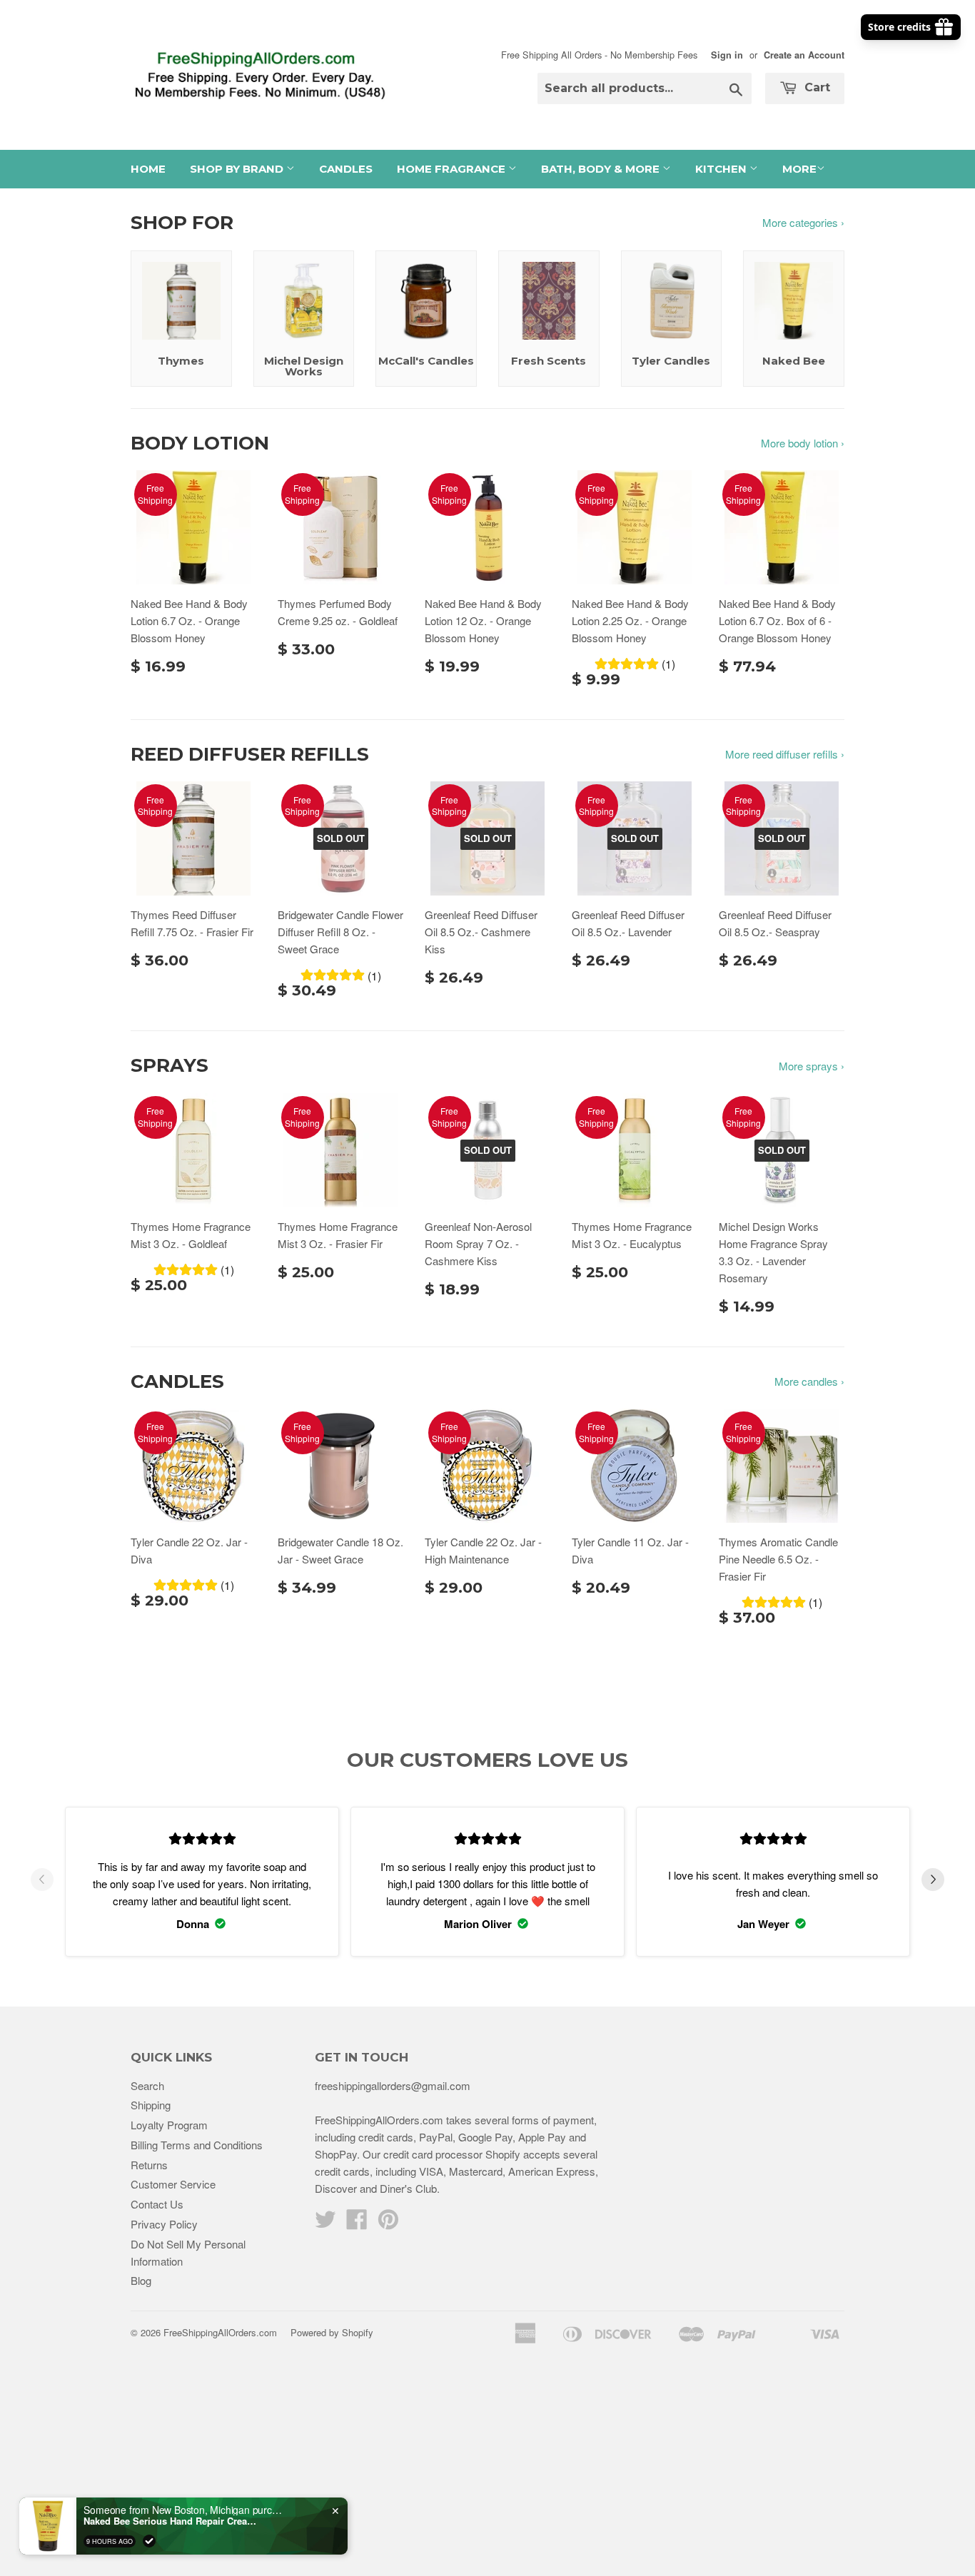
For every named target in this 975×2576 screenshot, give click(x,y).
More (799, 169)
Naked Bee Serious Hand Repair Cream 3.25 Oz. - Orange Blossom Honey (173, 2521)
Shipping (151, 2105)
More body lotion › (803, 443)
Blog (141, 2280)
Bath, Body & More (602, 169)
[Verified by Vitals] (149, 2541)
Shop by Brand (238, 169)
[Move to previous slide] (42, 1882)
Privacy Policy (164, 2224)
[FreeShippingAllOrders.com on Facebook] (357, 2223)
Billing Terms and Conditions (197, 2145)
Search (147, 2085)
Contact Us (157, 2204)
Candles (346, 169)
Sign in (727, 55)
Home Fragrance (453, 169)
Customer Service (173, 2184)
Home (148, 169)
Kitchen (722, 169)
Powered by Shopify (332, 2332)
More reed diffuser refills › (785, 754)
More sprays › (812, 1066)
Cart (815, 87)
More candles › (809, 1381)
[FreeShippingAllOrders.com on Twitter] (325, 2223)
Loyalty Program (169, 2125)
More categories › (803, 222)
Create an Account (804, 55)
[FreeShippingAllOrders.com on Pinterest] (388, 2223)
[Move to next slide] (933, 1882)
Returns (149, 2165)
